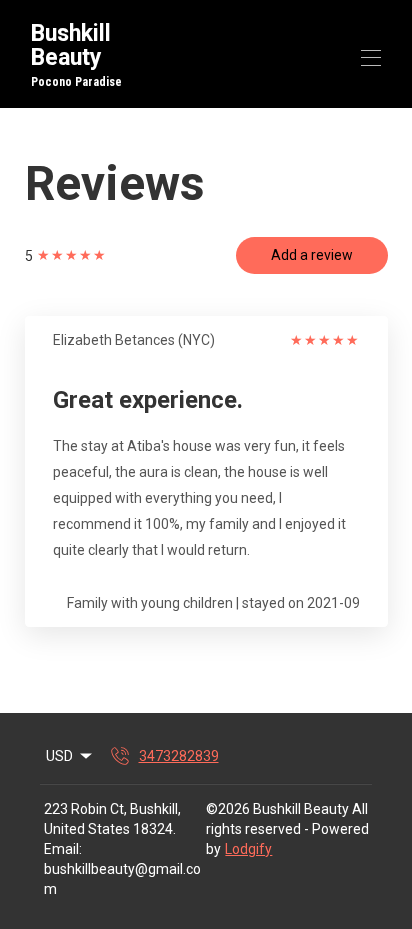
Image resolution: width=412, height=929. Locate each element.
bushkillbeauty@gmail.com (122, 879)
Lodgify (248, 849)
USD (59, 756)
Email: (63, 849)
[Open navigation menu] (371, 58)
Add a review (312, 255)
